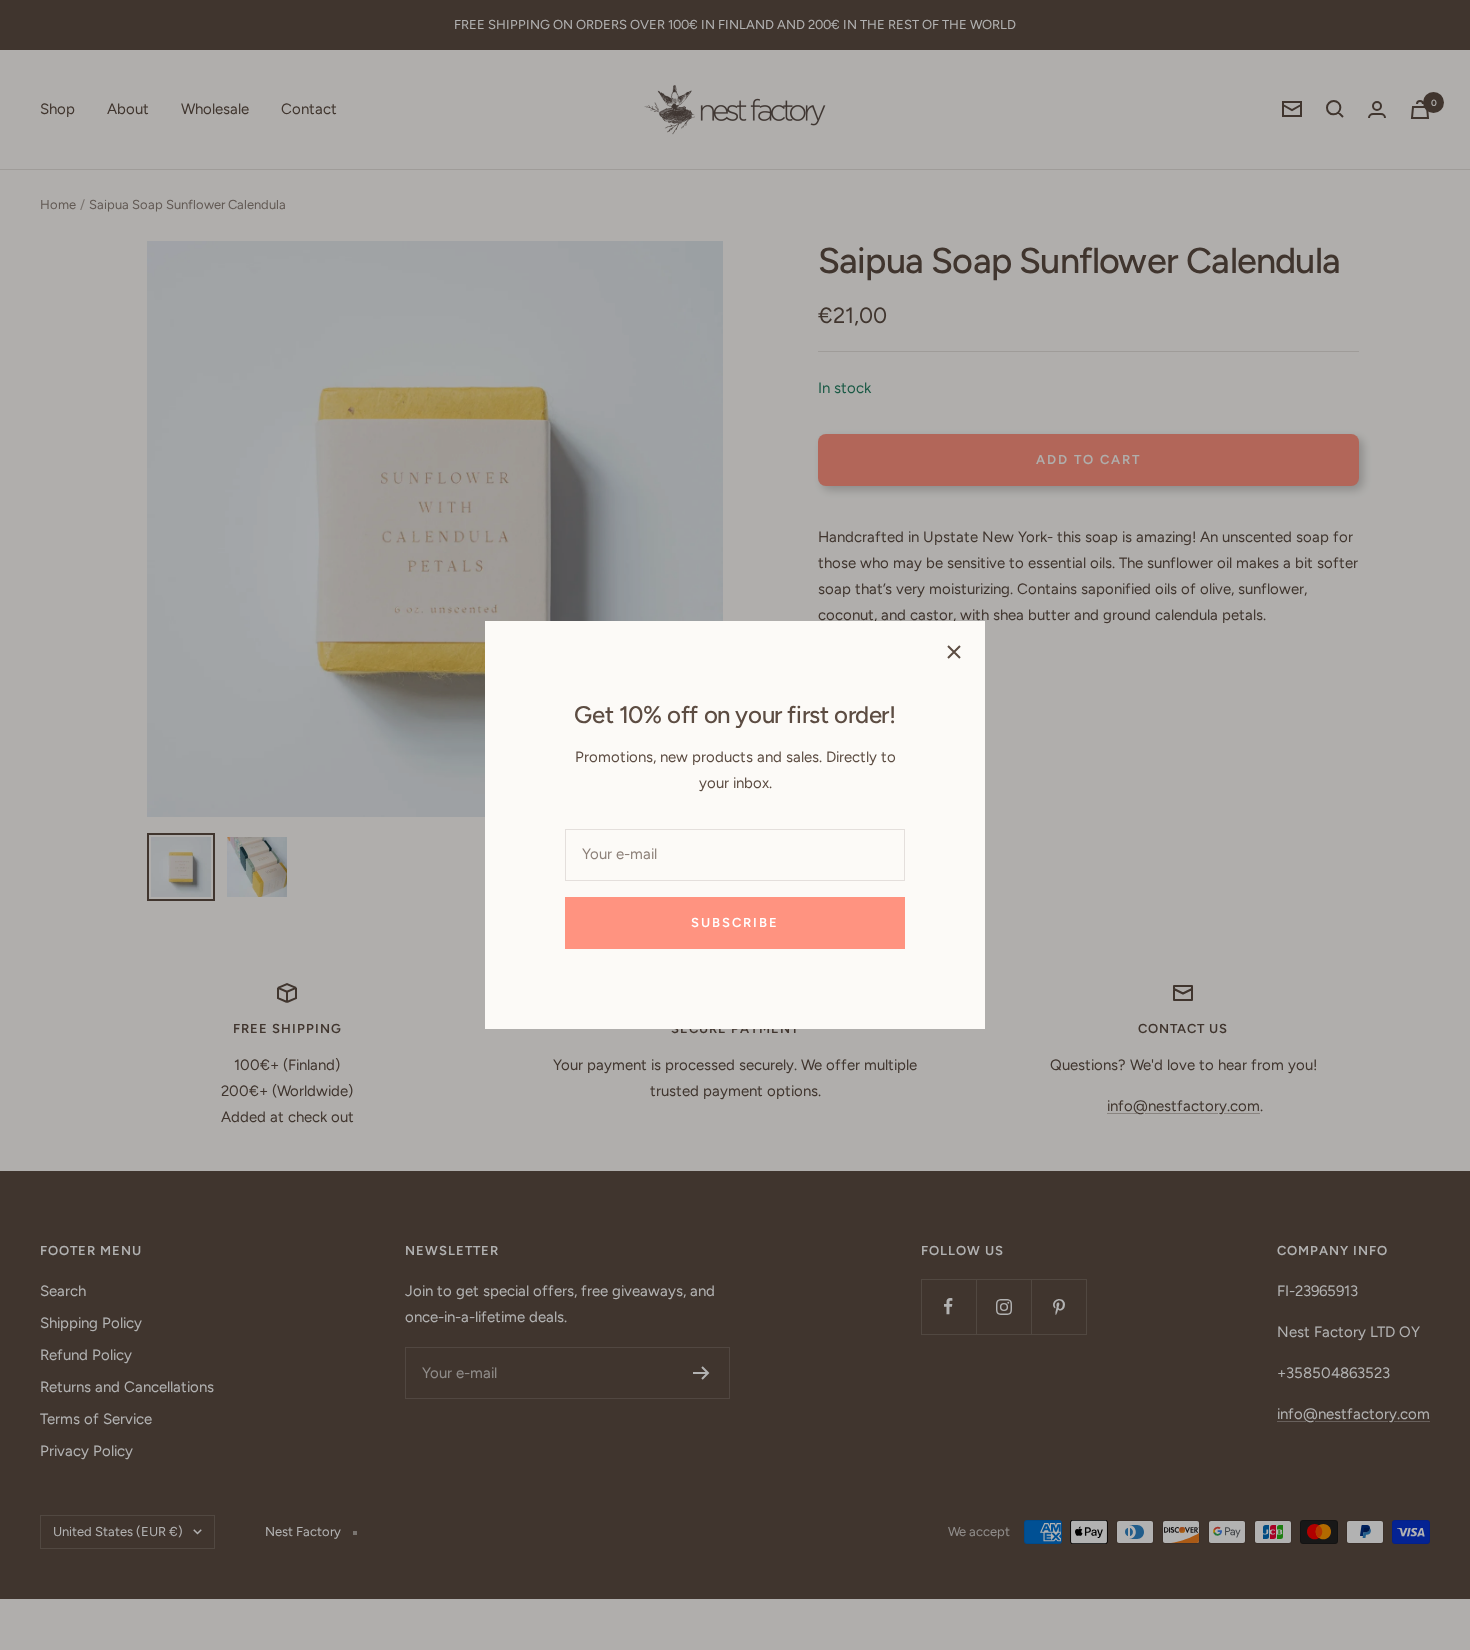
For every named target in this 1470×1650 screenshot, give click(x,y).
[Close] (954, 652)
